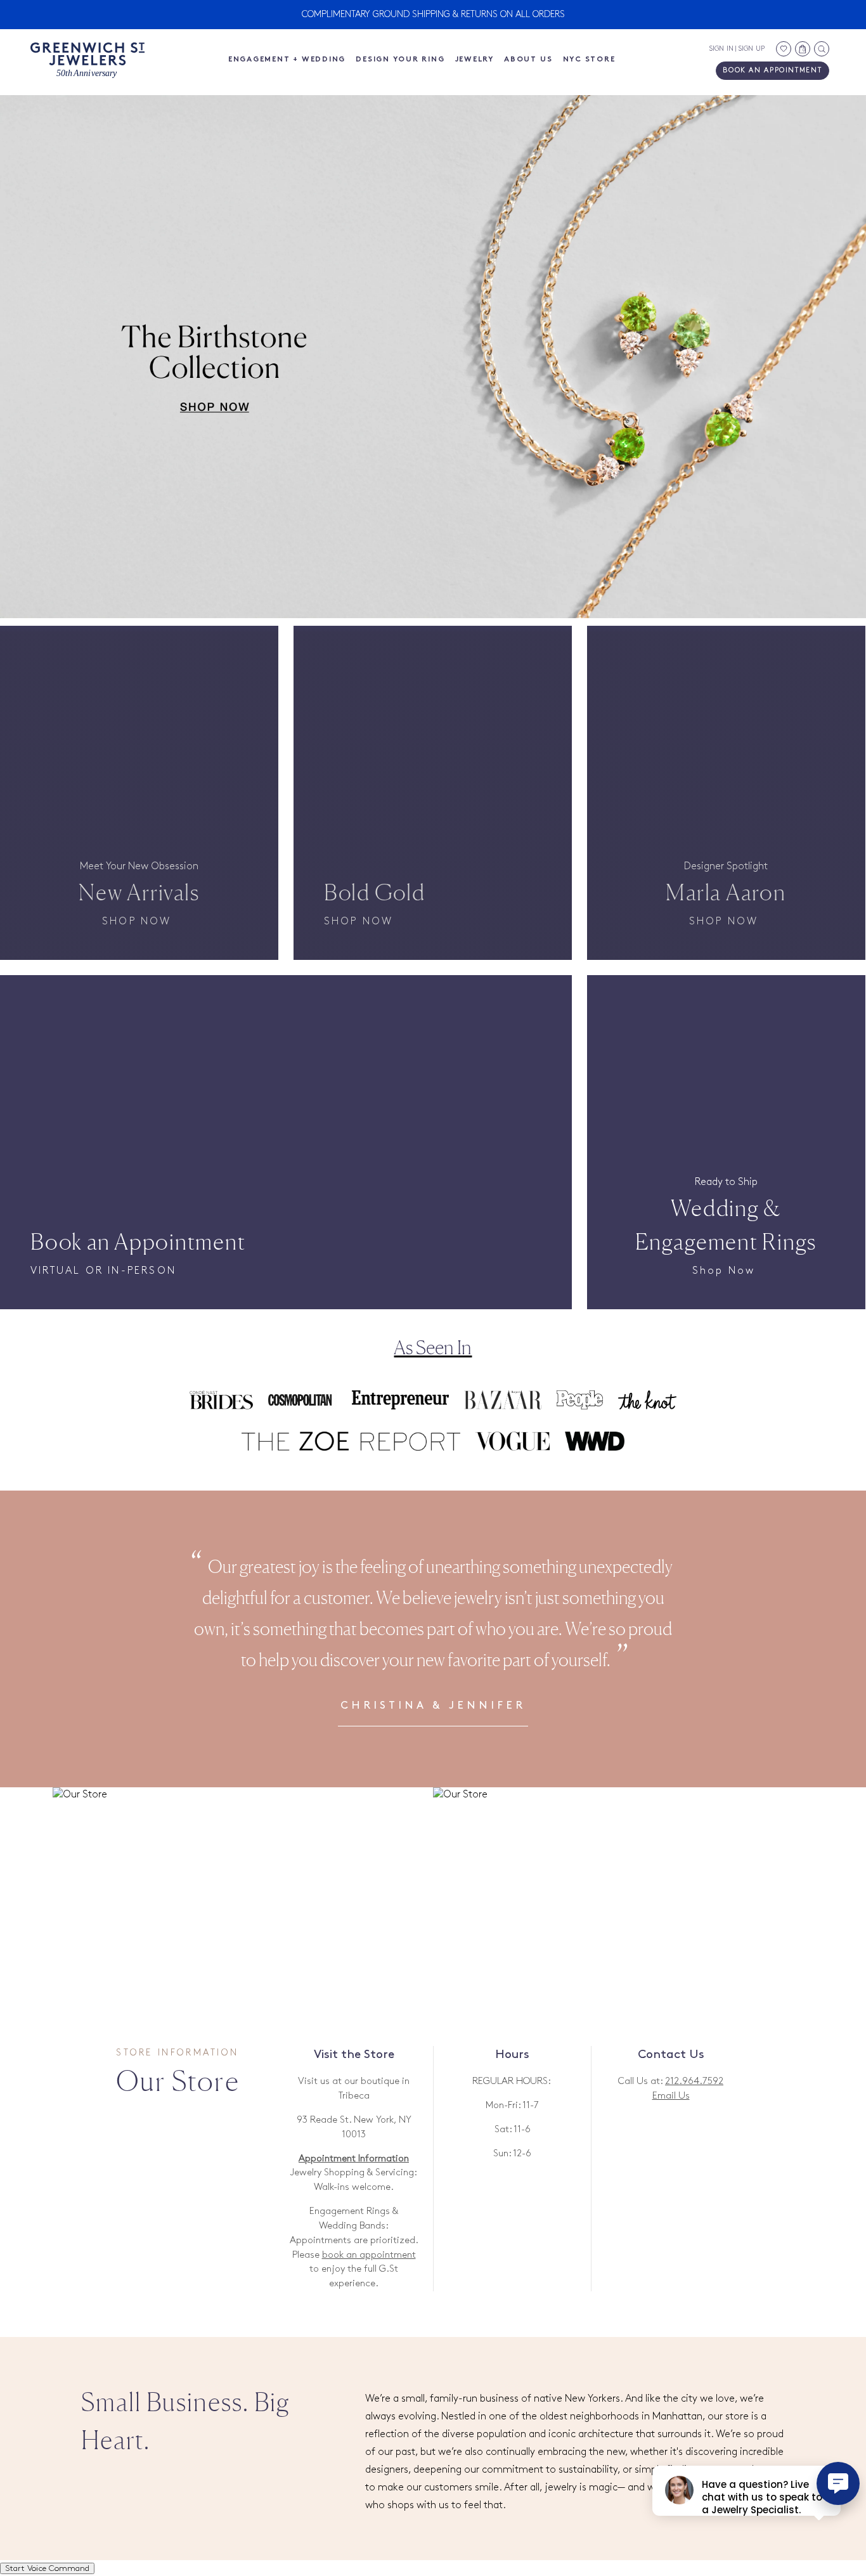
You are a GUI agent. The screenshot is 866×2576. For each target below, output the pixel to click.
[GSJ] (87, 61)
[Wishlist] (784, 49)
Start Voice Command (47, 2568)
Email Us (671, 2096)
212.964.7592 (694, 2081)
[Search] (822, 49)
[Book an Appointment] (286, 1070)
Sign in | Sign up (737, 49)
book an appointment (369, 2255)
